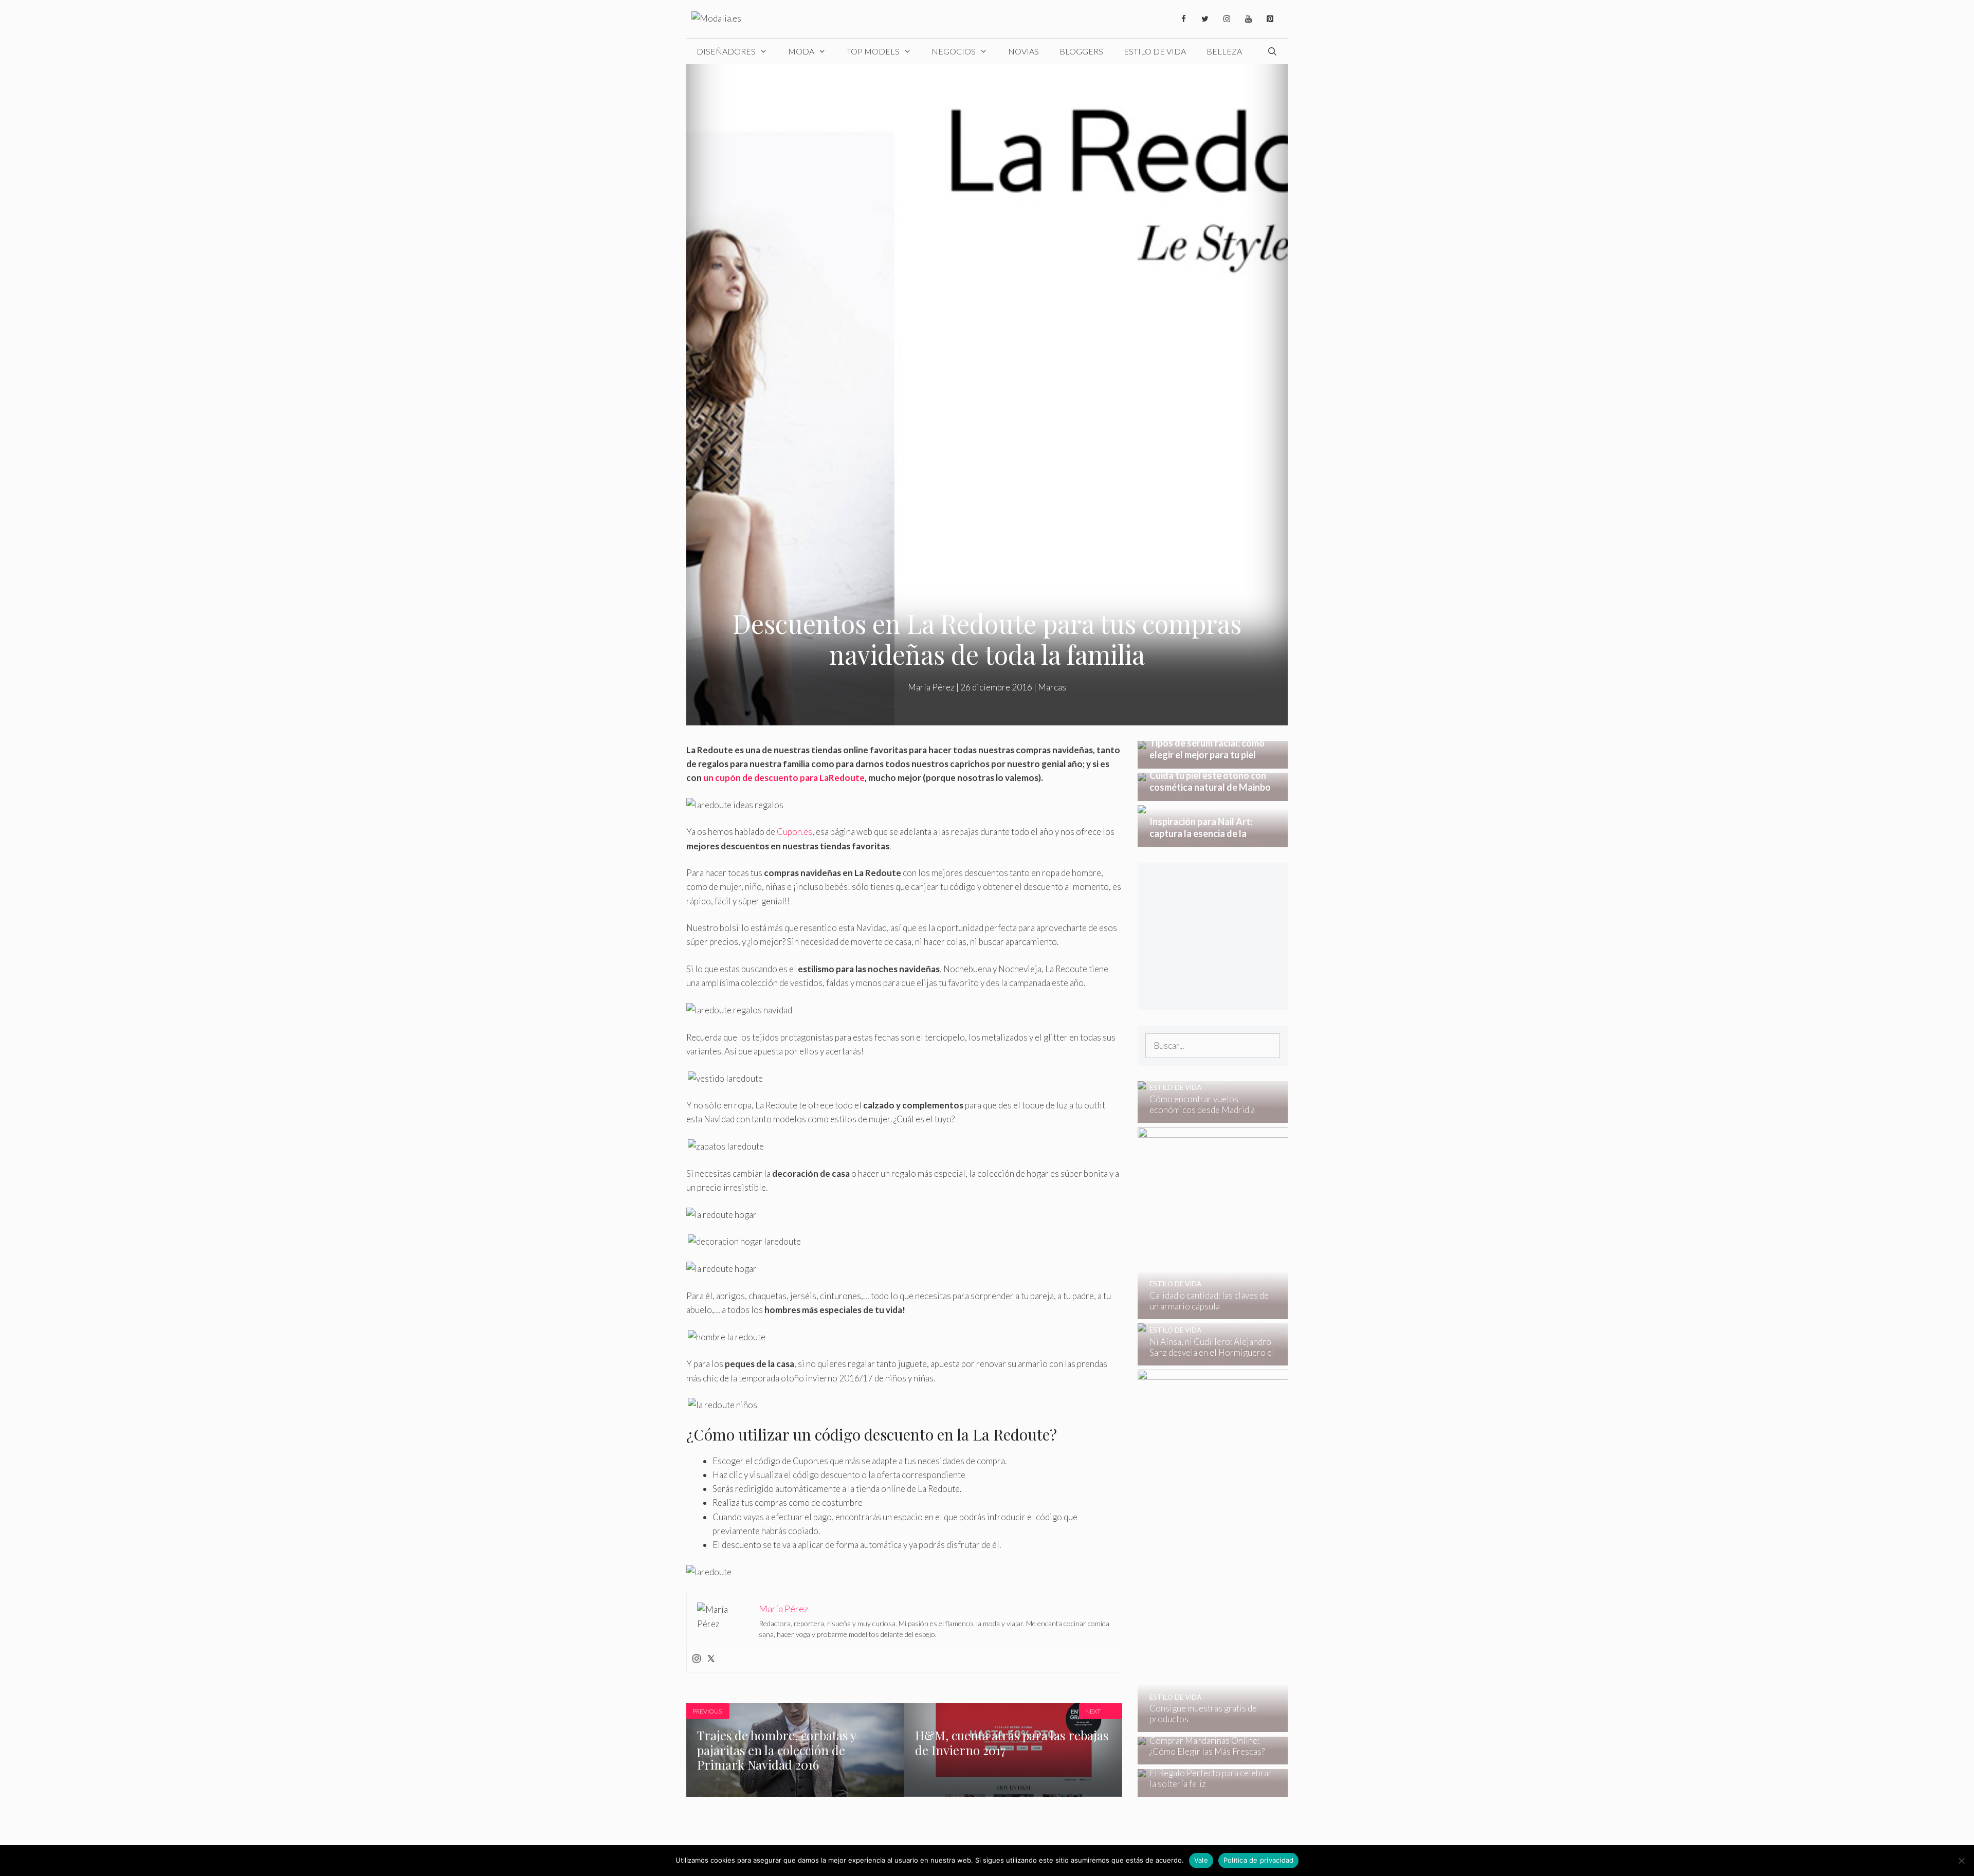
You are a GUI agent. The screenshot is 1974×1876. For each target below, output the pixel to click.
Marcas (1052, 687)
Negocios (954, 51)
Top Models (873, 51)
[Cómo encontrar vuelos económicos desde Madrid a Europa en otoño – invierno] (1206, 1116)
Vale (1201, 1860)
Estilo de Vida (1155, 51)
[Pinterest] (1270, 19)
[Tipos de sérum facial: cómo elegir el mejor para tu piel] (1213, 762)
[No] (1961, 1861)
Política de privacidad (1259, 1860)
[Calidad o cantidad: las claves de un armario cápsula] (1282, 1312)
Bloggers (1081, 51)
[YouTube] (1248, 19)
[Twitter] (1205, 19)
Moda (801, 51)
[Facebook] (1183, 19)
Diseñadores (726, 51)
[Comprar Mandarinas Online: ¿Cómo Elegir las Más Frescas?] (1206, 1757)
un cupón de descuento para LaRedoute (784, 778)
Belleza (1224, 51)
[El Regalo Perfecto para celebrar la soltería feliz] (1206, 1790)
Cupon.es (794, 832)
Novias (1023, 51)
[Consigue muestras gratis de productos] (1283, 1725)
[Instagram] (1227, 19)
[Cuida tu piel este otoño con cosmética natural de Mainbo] (1213, 794)
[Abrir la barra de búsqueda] (1272, 51)
